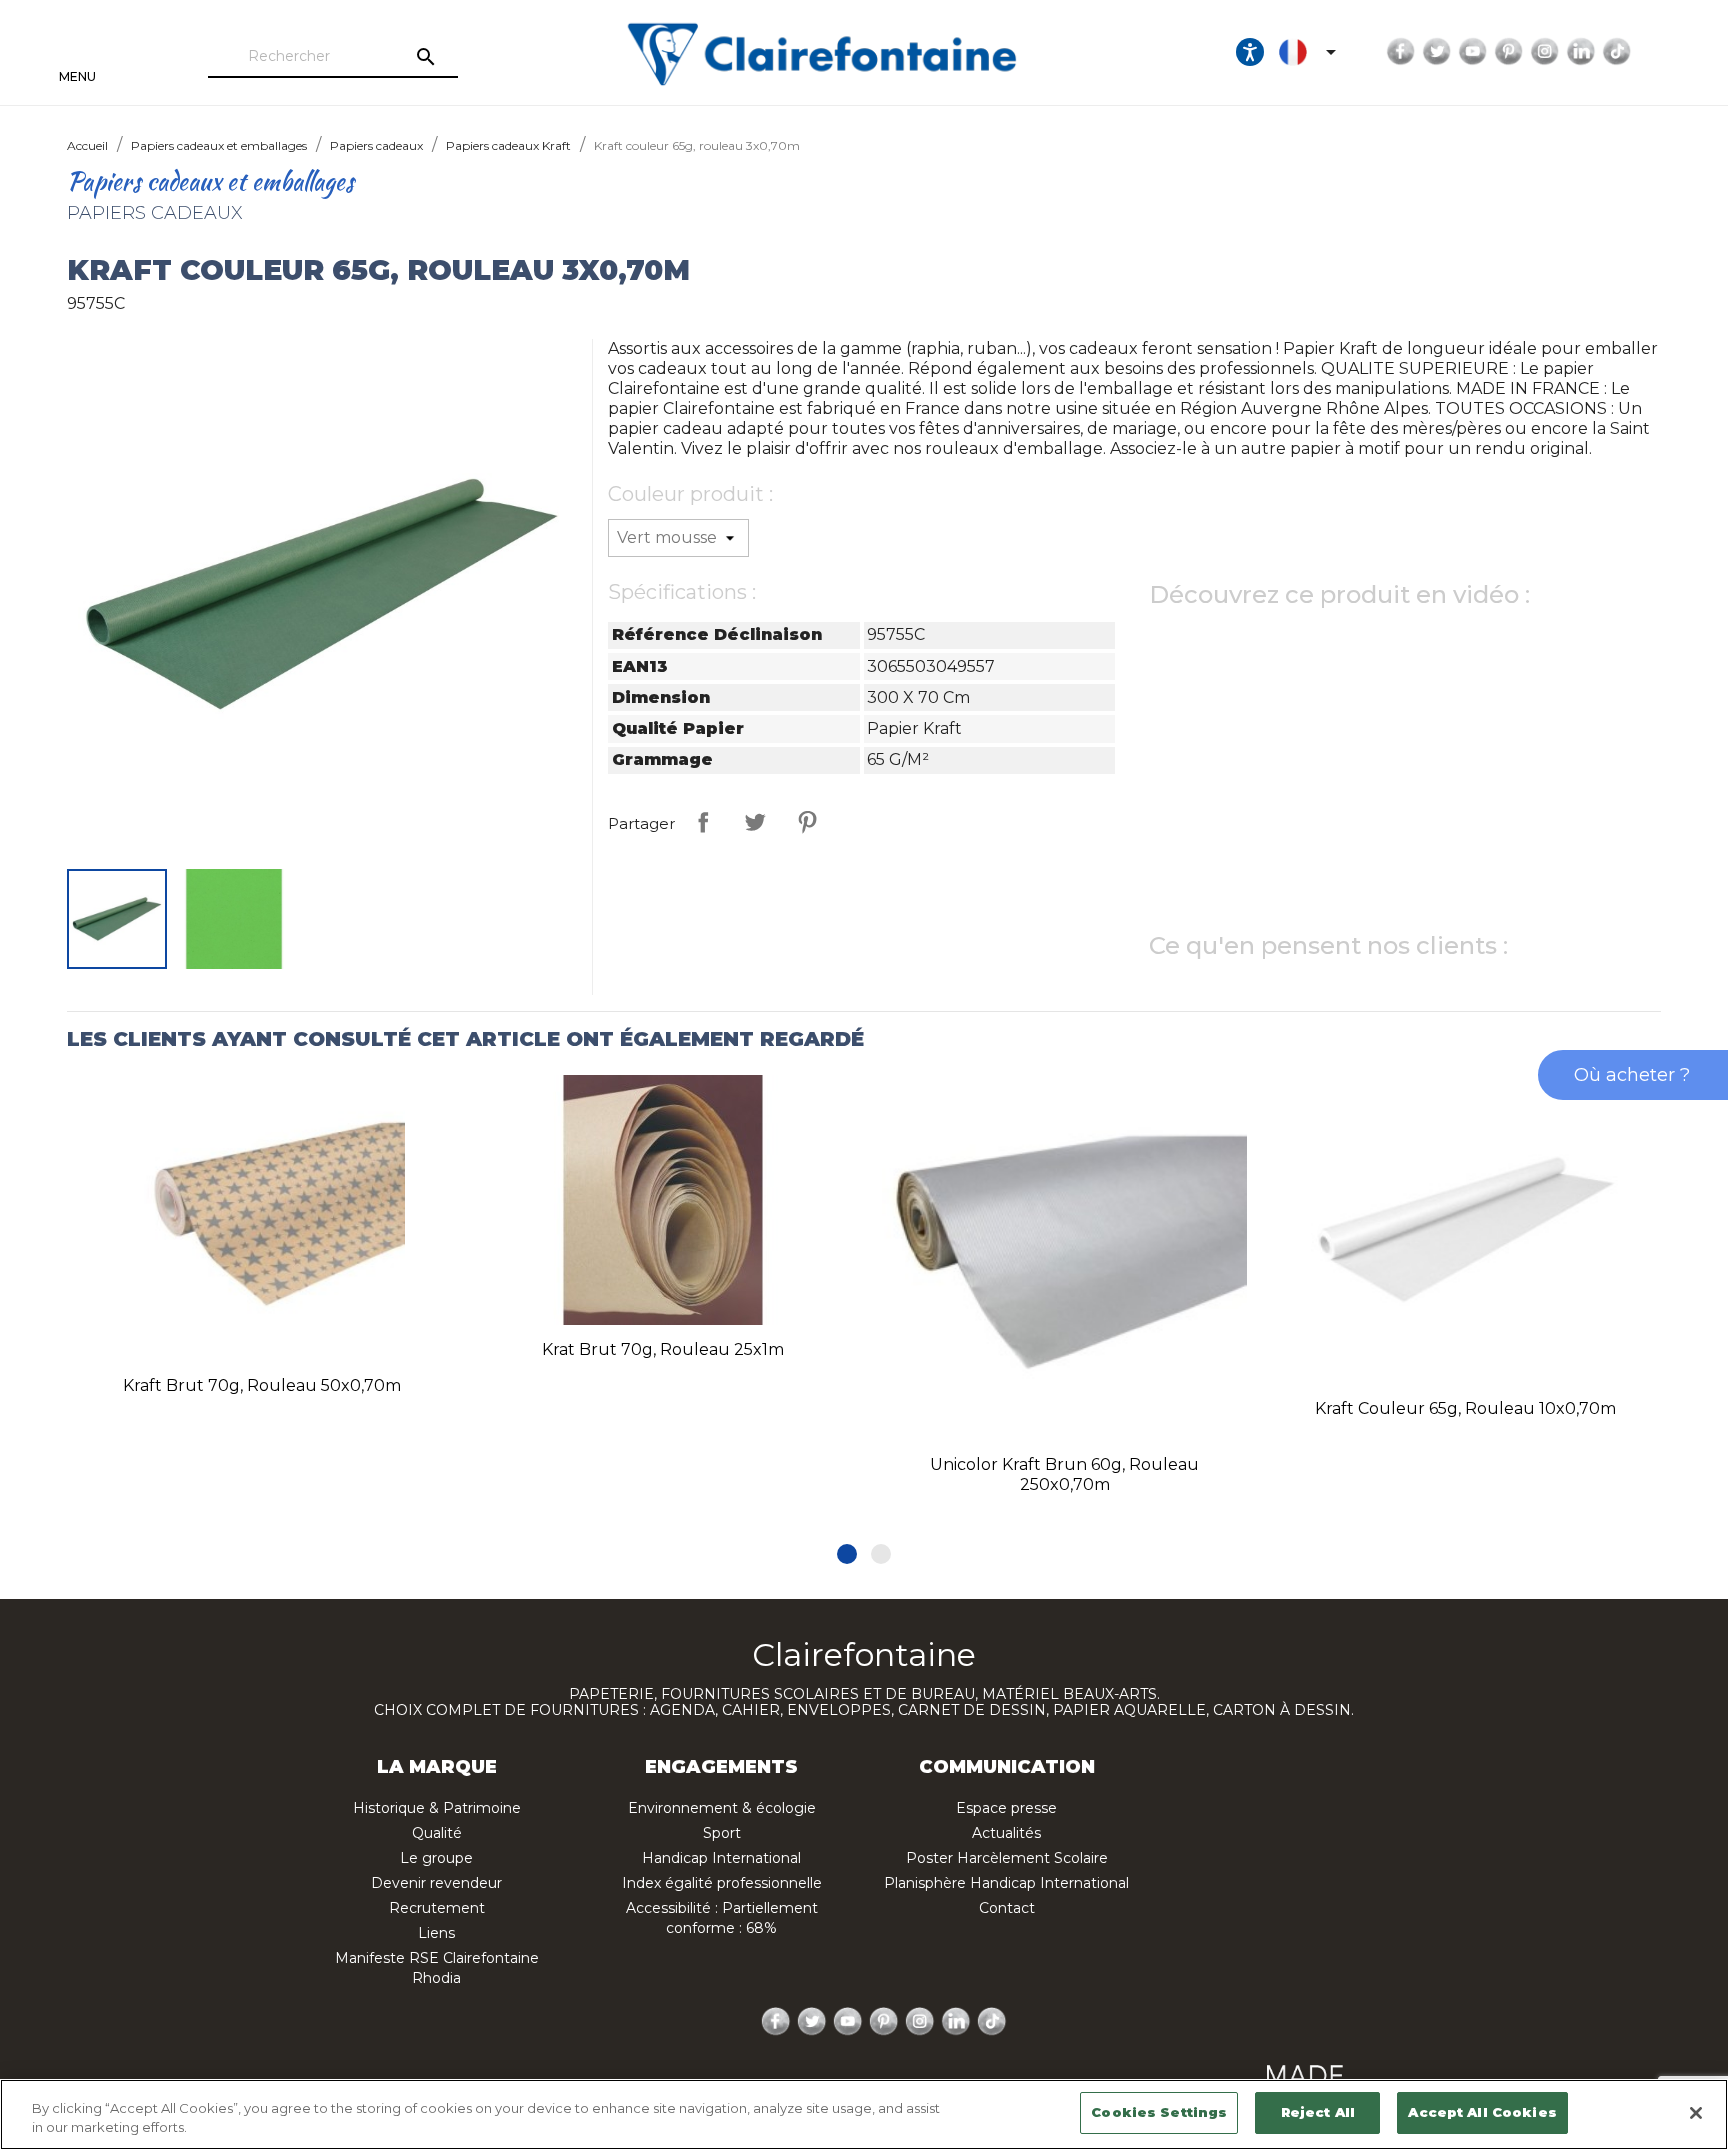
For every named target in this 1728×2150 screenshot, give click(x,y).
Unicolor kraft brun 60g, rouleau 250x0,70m (1064, 1474)
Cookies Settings (1159, 2112)
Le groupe (436, 1858)
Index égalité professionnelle (722, 1883)
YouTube (1473, 52)
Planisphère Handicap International (1006, 1883)
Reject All (1318, 2112)
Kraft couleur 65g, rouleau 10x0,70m (1465, 1408)
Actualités (1006, 1833)
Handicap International (721, 1858)
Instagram (1545, 52)
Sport (722, 1833)
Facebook (1401, 52)
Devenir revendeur (436, 1883)
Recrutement (437, 1908)
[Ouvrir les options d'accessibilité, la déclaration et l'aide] (1250, 52)
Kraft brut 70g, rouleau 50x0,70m (262, 1385)
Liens (436, 1933)
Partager (703, 822)
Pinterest (1509, 52)
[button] (847, 1554)
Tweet (755, 822)
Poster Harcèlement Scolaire (1007, 1858)
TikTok (1617, 52)
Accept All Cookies (1482, 2112)
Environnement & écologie (722, 1808)
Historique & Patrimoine (437, 1808)
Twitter (1437, 52)
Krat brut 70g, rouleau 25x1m (663, 1349)
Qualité (437, 1833)
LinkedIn (1581, 52)
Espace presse (1006, 1808)
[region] (864, 2114)
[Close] (1696, 2113)
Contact (1007, 1908)
